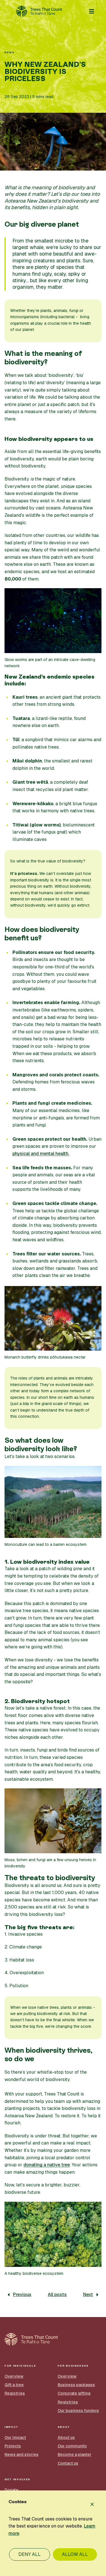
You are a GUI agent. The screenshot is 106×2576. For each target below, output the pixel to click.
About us (66, 2437)
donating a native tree (47, 2165)
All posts (57, 2295)
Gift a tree (14, 2385)
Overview (14, 2376)
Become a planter (75, 2454)
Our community (72, 2446)
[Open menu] (92, 11)
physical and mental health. (41, 1154)
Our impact (15, 2437)
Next (88, 2295)
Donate (11, 2490)
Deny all (30, 2554)
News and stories (21, 2454)
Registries (15, 2393)
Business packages (76, 2385)
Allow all (75, 2554)
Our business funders (78, 2411)
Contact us (68, 2463)
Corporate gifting (74, 2393)
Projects (13, 2446)
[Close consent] (92, 2504)
